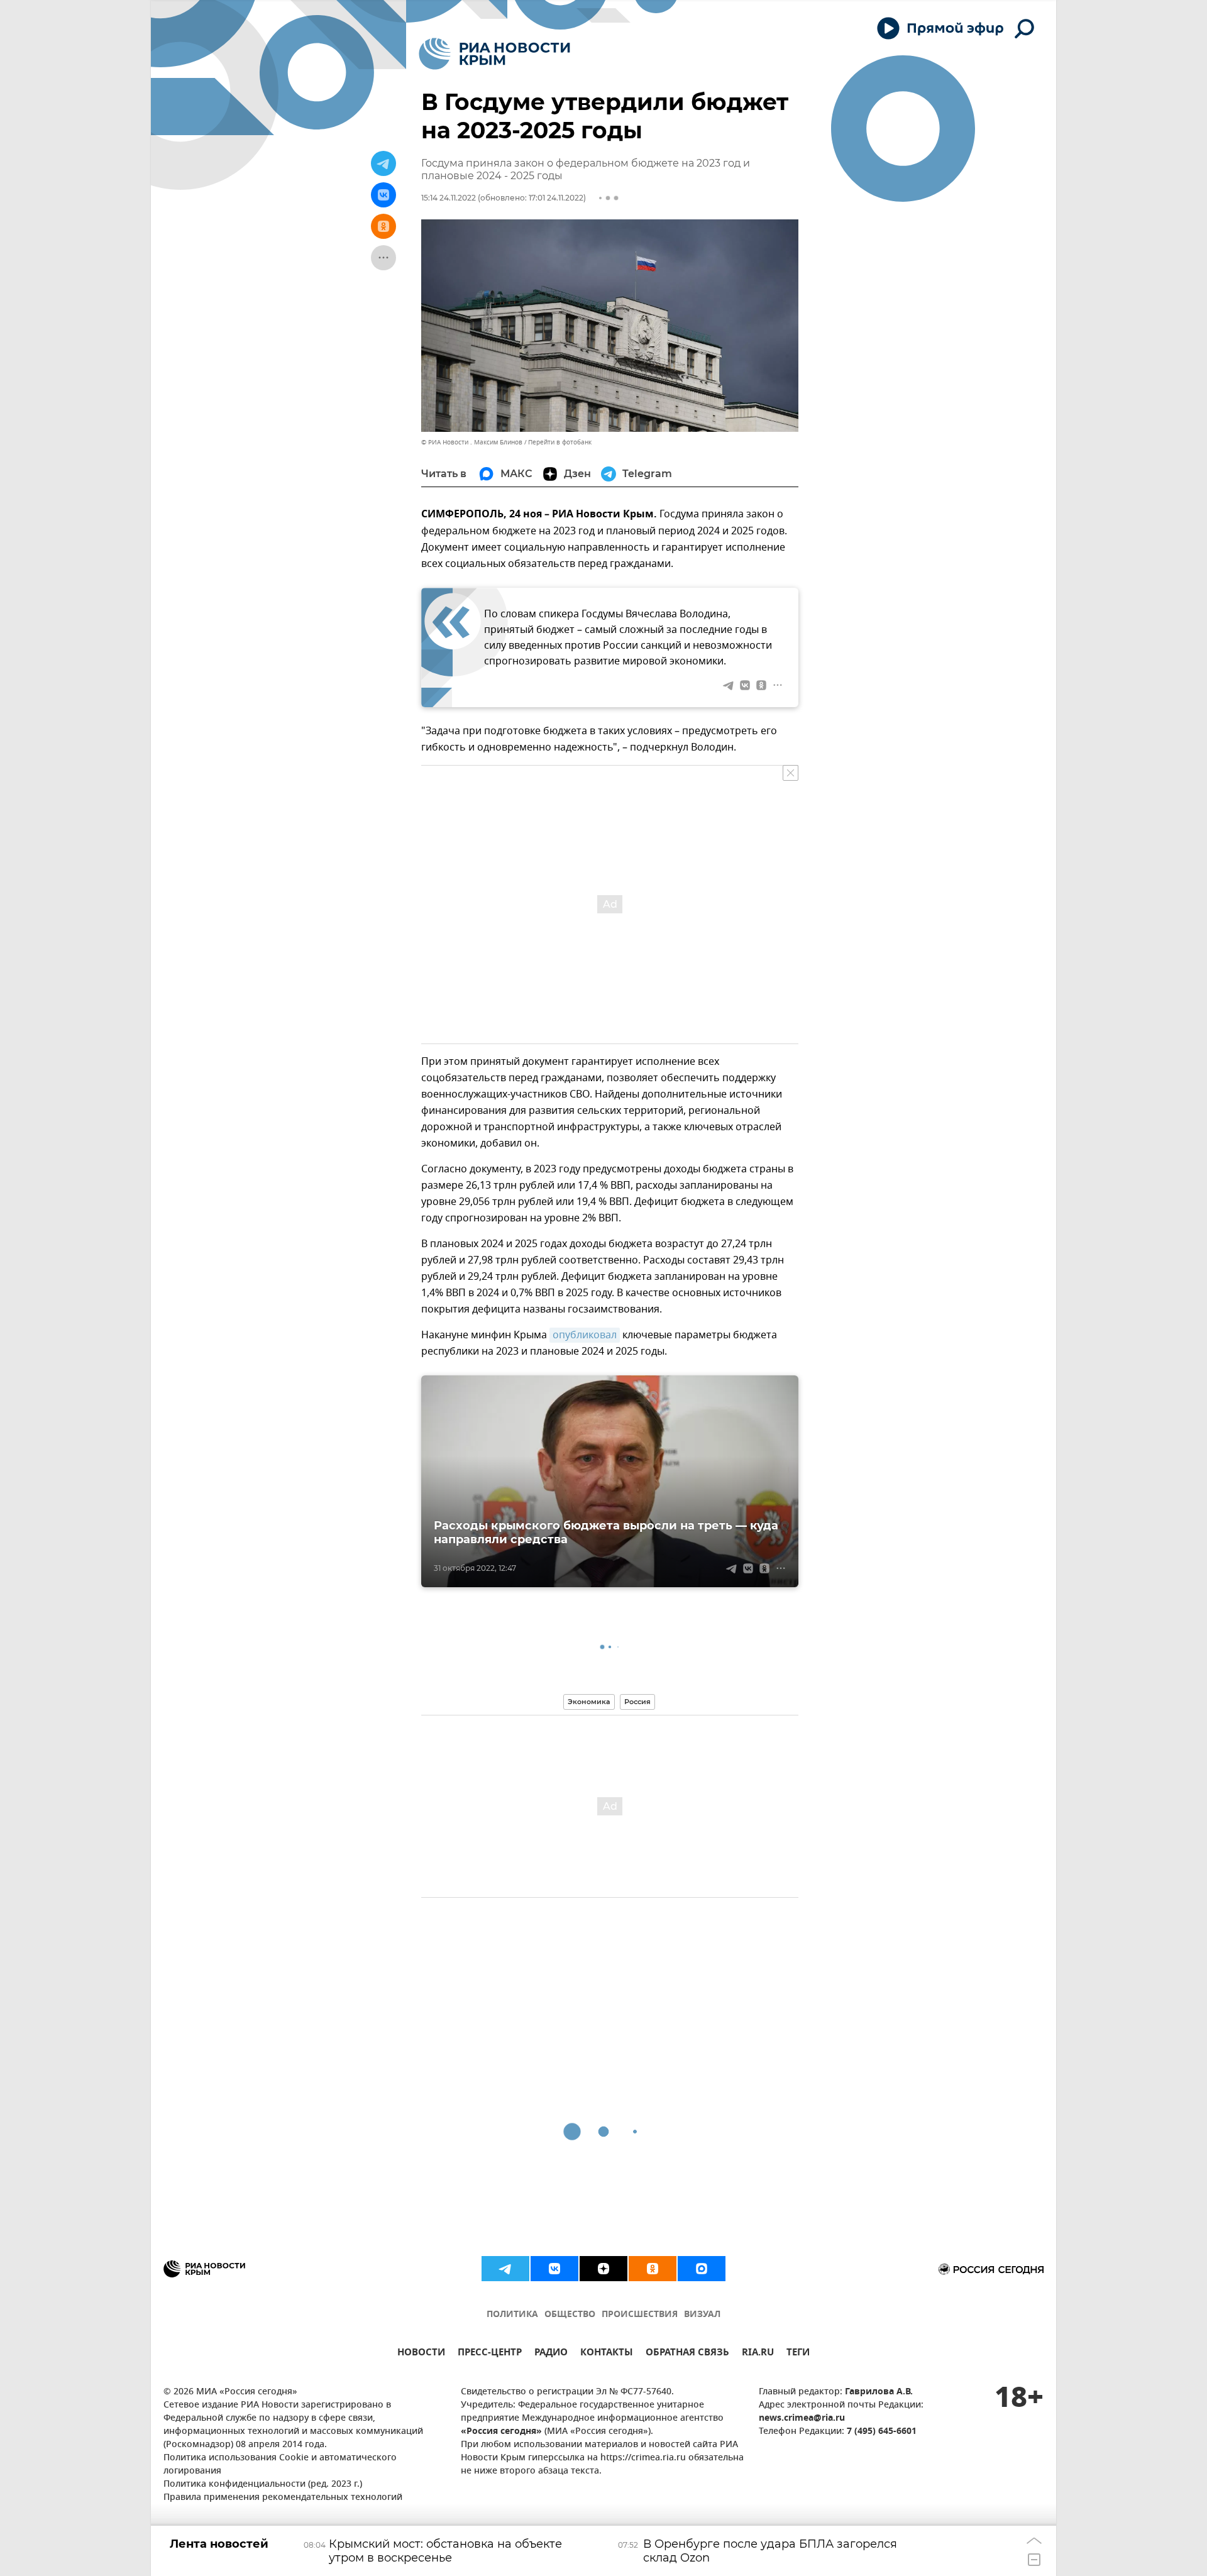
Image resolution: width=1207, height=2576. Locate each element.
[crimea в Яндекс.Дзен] (603, 2269)
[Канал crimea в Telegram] (505, 2269)
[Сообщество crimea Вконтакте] (554, 2269)
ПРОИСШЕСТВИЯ (640, 2315)
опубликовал (585, 1335)
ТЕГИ (798, 2354)
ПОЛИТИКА (512, 2315)
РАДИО (551, 2354)
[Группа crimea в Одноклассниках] (653, 2269)
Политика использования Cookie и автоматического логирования (280, 2465)
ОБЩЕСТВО (570, 2315)
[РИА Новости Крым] (494, 54)
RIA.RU (758, 2354)
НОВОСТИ (421, 2354)
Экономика (589, 1702)
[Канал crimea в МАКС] (702, 2269)
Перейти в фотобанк (560, 442)
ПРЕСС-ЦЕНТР (490, 2354)
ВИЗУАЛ (702, 2315)
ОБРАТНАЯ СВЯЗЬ (687, 2354)
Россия (637, 1702)
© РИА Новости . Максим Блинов (472, 442)
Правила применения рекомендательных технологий (283, 2498)
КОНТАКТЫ (607, 2354)
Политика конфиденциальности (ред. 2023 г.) (263, 2485)
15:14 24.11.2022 (449, 198)
